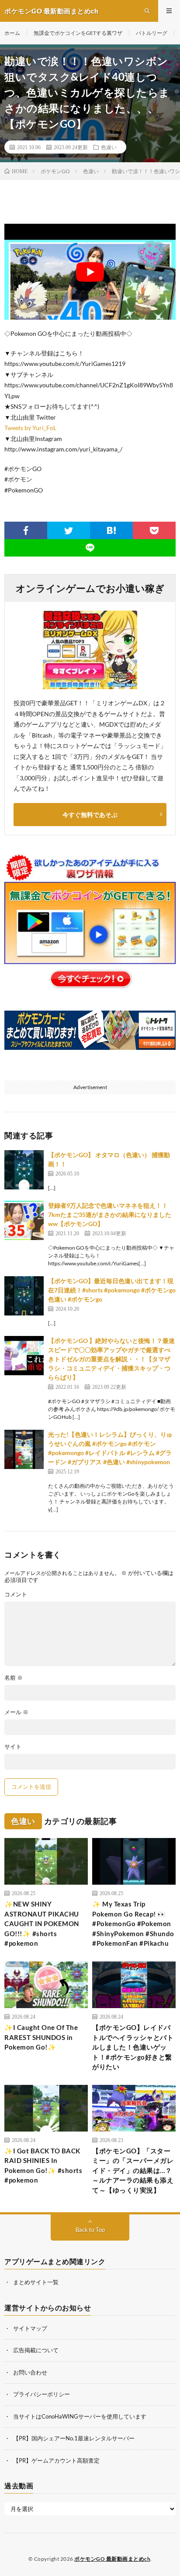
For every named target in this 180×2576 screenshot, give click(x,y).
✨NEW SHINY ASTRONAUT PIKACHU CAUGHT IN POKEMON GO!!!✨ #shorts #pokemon (42, 1923)
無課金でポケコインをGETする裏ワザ (78, 33)
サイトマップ (30, 2328)
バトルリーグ (152, 33)
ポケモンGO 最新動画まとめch (112, 2559)
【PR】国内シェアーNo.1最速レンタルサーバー (74, 2438)
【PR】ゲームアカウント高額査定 (56, 2460)
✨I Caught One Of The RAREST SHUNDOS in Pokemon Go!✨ (41, 2037)
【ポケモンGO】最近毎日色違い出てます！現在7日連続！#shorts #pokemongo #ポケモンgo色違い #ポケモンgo (112, 1290)
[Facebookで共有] (26, 530)
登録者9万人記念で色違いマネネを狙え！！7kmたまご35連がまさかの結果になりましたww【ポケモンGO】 (110, 1215)
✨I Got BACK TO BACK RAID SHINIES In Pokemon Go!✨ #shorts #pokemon (43, 2166)
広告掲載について (36, 2350)
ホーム (12, 33)
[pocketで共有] (154, 530)
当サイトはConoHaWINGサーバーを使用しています (80, 2416)
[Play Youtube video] (90, 272)
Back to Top (90, 2230)
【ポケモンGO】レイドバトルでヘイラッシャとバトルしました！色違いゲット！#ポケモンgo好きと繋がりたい (133, 2047)
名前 (14, 1678)
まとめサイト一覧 (36, 2282)
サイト (13, 1747)
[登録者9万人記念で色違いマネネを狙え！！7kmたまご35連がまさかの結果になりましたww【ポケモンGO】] (24, 1220)
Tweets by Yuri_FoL (30, 428)
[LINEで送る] (90, 548)
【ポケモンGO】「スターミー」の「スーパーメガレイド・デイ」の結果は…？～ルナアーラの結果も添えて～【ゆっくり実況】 (133, 2170)
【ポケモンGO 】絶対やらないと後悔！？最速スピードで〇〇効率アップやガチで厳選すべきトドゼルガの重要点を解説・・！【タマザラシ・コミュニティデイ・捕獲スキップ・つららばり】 (111, 1359)
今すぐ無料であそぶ (90, 815)
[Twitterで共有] (69, 530)
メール (16, 1712)
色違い (109, 147)
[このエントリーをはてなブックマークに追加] (111, 530)
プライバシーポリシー (42, 2394)
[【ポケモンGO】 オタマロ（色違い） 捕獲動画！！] (24, 1170)
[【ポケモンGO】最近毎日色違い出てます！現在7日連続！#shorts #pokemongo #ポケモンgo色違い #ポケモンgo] (24, 1296)
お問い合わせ (30, 2372)
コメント (16, 1594)
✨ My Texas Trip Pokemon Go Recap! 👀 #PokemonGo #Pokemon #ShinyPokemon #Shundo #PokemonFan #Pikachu (133, 1923)
